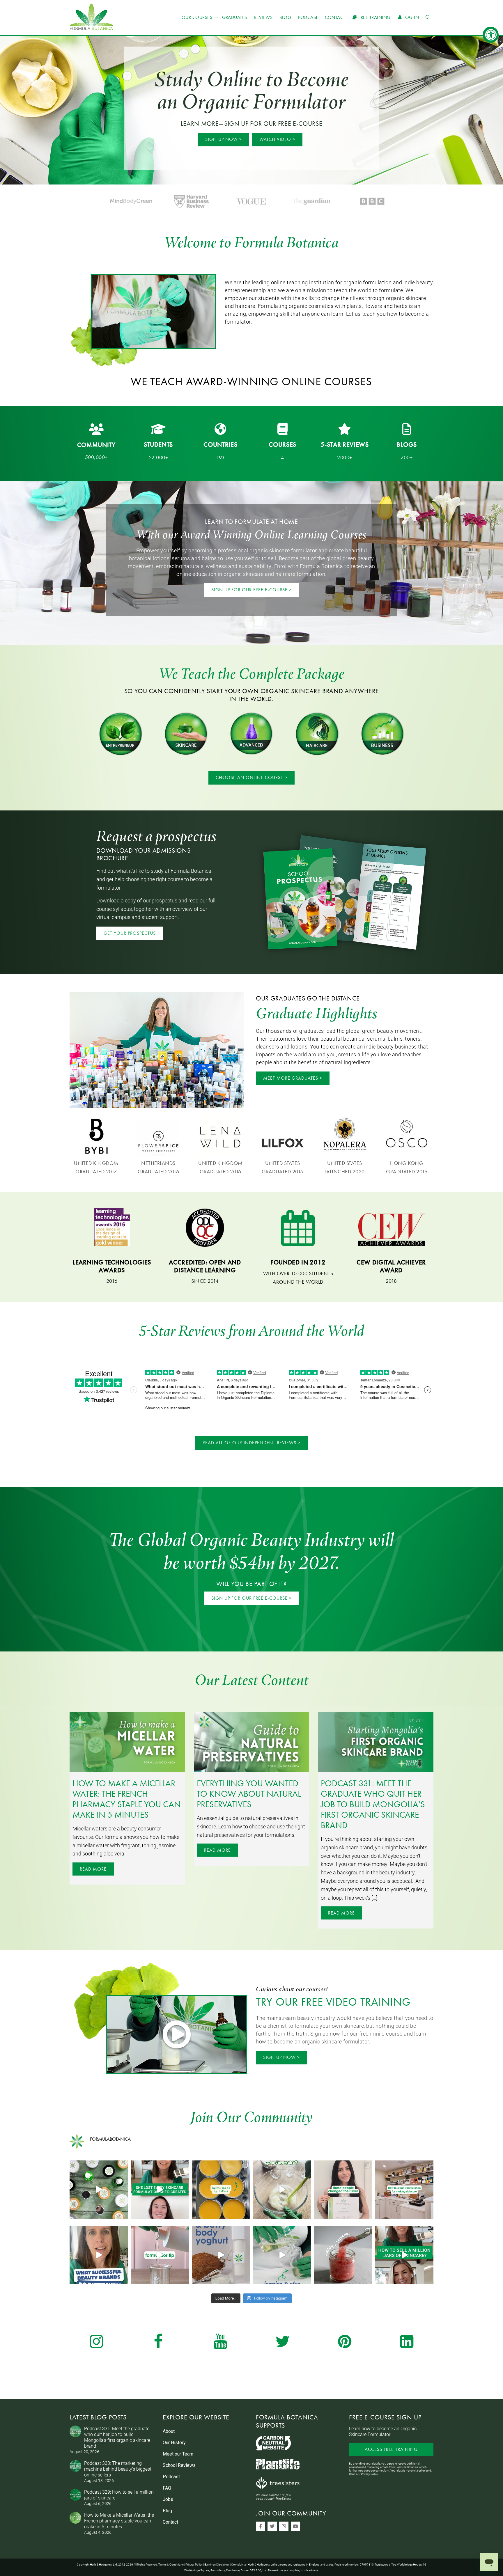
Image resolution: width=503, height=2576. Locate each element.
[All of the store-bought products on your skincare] (282, 2190)
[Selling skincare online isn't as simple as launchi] (404, 2255)
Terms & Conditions (171, 2564)
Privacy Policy (370, 2474)
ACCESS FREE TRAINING (391, 2449)
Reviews (263, 17)
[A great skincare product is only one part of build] (99, 2255)
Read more (93, 1869)
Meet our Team (178, 2454)
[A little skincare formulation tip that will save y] (160, 2255)
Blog (285, 17)
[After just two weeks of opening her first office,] (160, 2190)
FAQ (167, 2488)
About (169, 2431)
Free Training (374, 17)
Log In (411, 17)
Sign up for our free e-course (249, 590)
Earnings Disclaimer (217, 2564)
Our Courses (198, 17)
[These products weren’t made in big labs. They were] (221, 2190)
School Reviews (179, 2465)
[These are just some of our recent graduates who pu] (343, 2190)
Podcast (308, 17)
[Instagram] (284, 2526)
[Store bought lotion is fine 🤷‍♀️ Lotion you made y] (221, 2255)
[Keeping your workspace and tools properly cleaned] (404, 2190)
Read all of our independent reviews (249, 1443)
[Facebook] (261, 2526)
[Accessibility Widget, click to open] (491, 35)
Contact (335, 17)
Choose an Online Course (249, 777)
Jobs (168, 2499)
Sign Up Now (222, 139)
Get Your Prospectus (130, 933)
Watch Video (275, 139)
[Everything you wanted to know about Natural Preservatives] (252, 1742)
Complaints (239, 2564)
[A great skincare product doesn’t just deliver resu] (343, 2255)
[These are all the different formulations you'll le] (99, 2190)
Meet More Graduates (291, 1078)
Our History (174, 2443)
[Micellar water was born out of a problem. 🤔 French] (282, 2255)
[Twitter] (272, 2526)
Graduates (235, 17)
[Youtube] (295, 2526)
